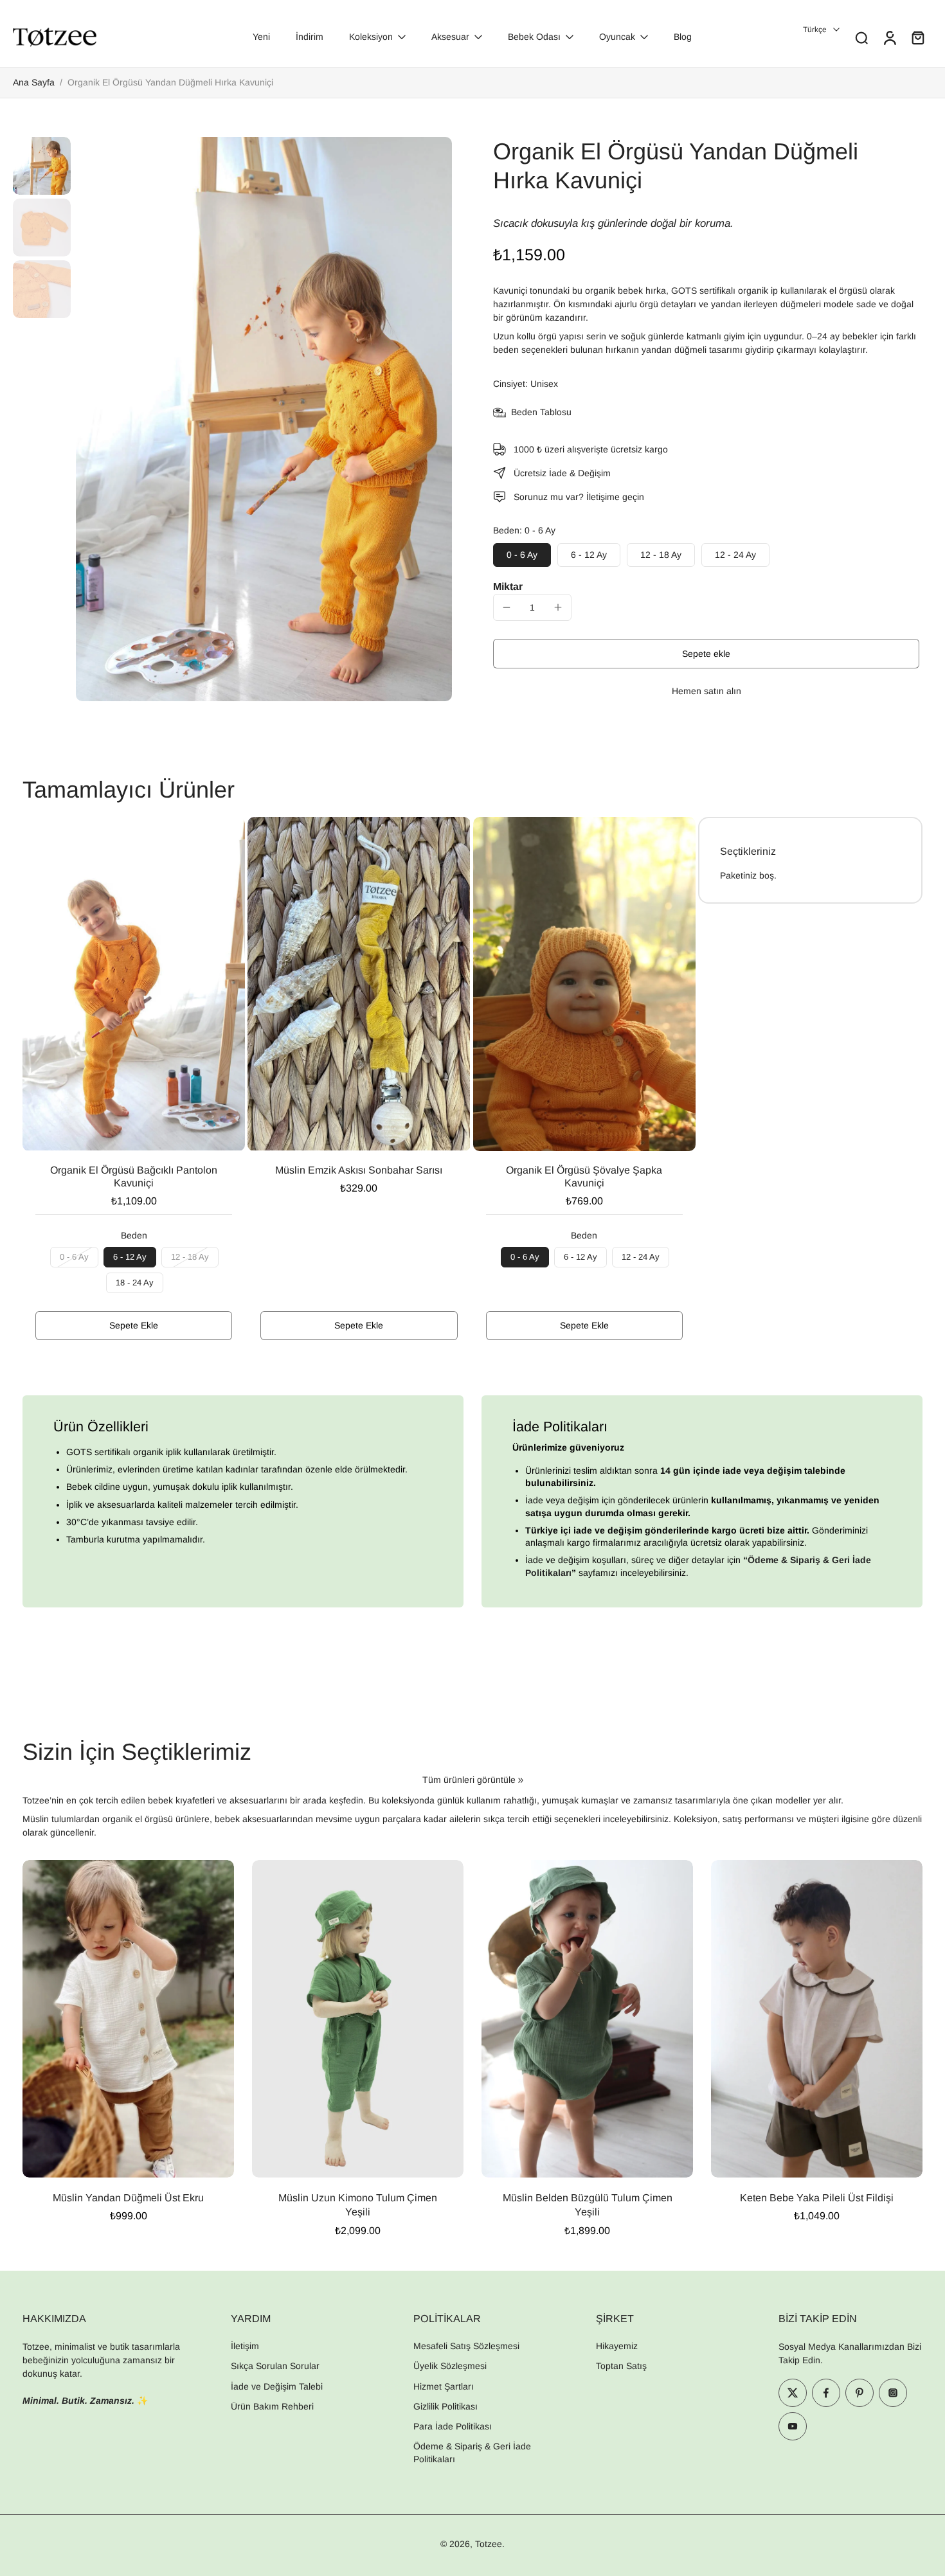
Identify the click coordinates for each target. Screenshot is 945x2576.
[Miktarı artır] (558, 607)
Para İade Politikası (453, 2426)
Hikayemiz (617, 2346)
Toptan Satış (621, 2366)
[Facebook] (826, 2393)
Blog (683, 37)
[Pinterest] (860, 2393)
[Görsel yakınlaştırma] (264, 419)
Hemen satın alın (706, 691)
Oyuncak (617, 37)
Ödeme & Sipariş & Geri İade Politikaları (472, 2452)
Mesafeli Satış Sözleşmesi (466, 2346)
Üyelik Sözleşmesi (450, 2366)
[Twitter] (793, 2393)
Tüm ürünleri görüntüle (469, 1780)
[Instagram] (893, 2393)
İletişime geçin (615, 497)
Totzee (489, 2544)
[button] (706, 654)
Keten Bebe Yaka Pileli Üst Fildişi (817, 2198)
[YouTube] (793, 2426)
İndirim (310, 37)
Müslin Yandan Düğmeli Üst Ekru (128, 2198)
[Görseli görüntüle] (42, 166)
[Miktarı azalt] (507, 607)
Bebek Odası (534, 37)
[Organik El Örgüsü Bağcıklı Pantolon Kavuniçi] (134, 984)
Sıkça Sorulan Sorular (275, 2366)
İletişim (245, 2346)
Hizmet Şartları (444, 2386)
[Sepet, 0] (918, 37)
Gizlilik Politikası (446, 2406)
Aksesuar (450, 37)
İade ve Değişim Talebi (277, 2386)
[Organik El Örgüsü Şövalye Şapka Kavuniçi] (584, 984)
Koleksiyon (371, 37)
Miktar (508, 586)
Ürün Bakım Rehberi (272, 2406)
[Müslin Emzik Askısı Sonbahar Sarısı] (359, 984)
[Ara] (861, 37)
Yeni (261, 37)
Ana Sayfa (34, 82)
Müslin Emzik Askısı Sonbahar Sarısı (359, 1170)
